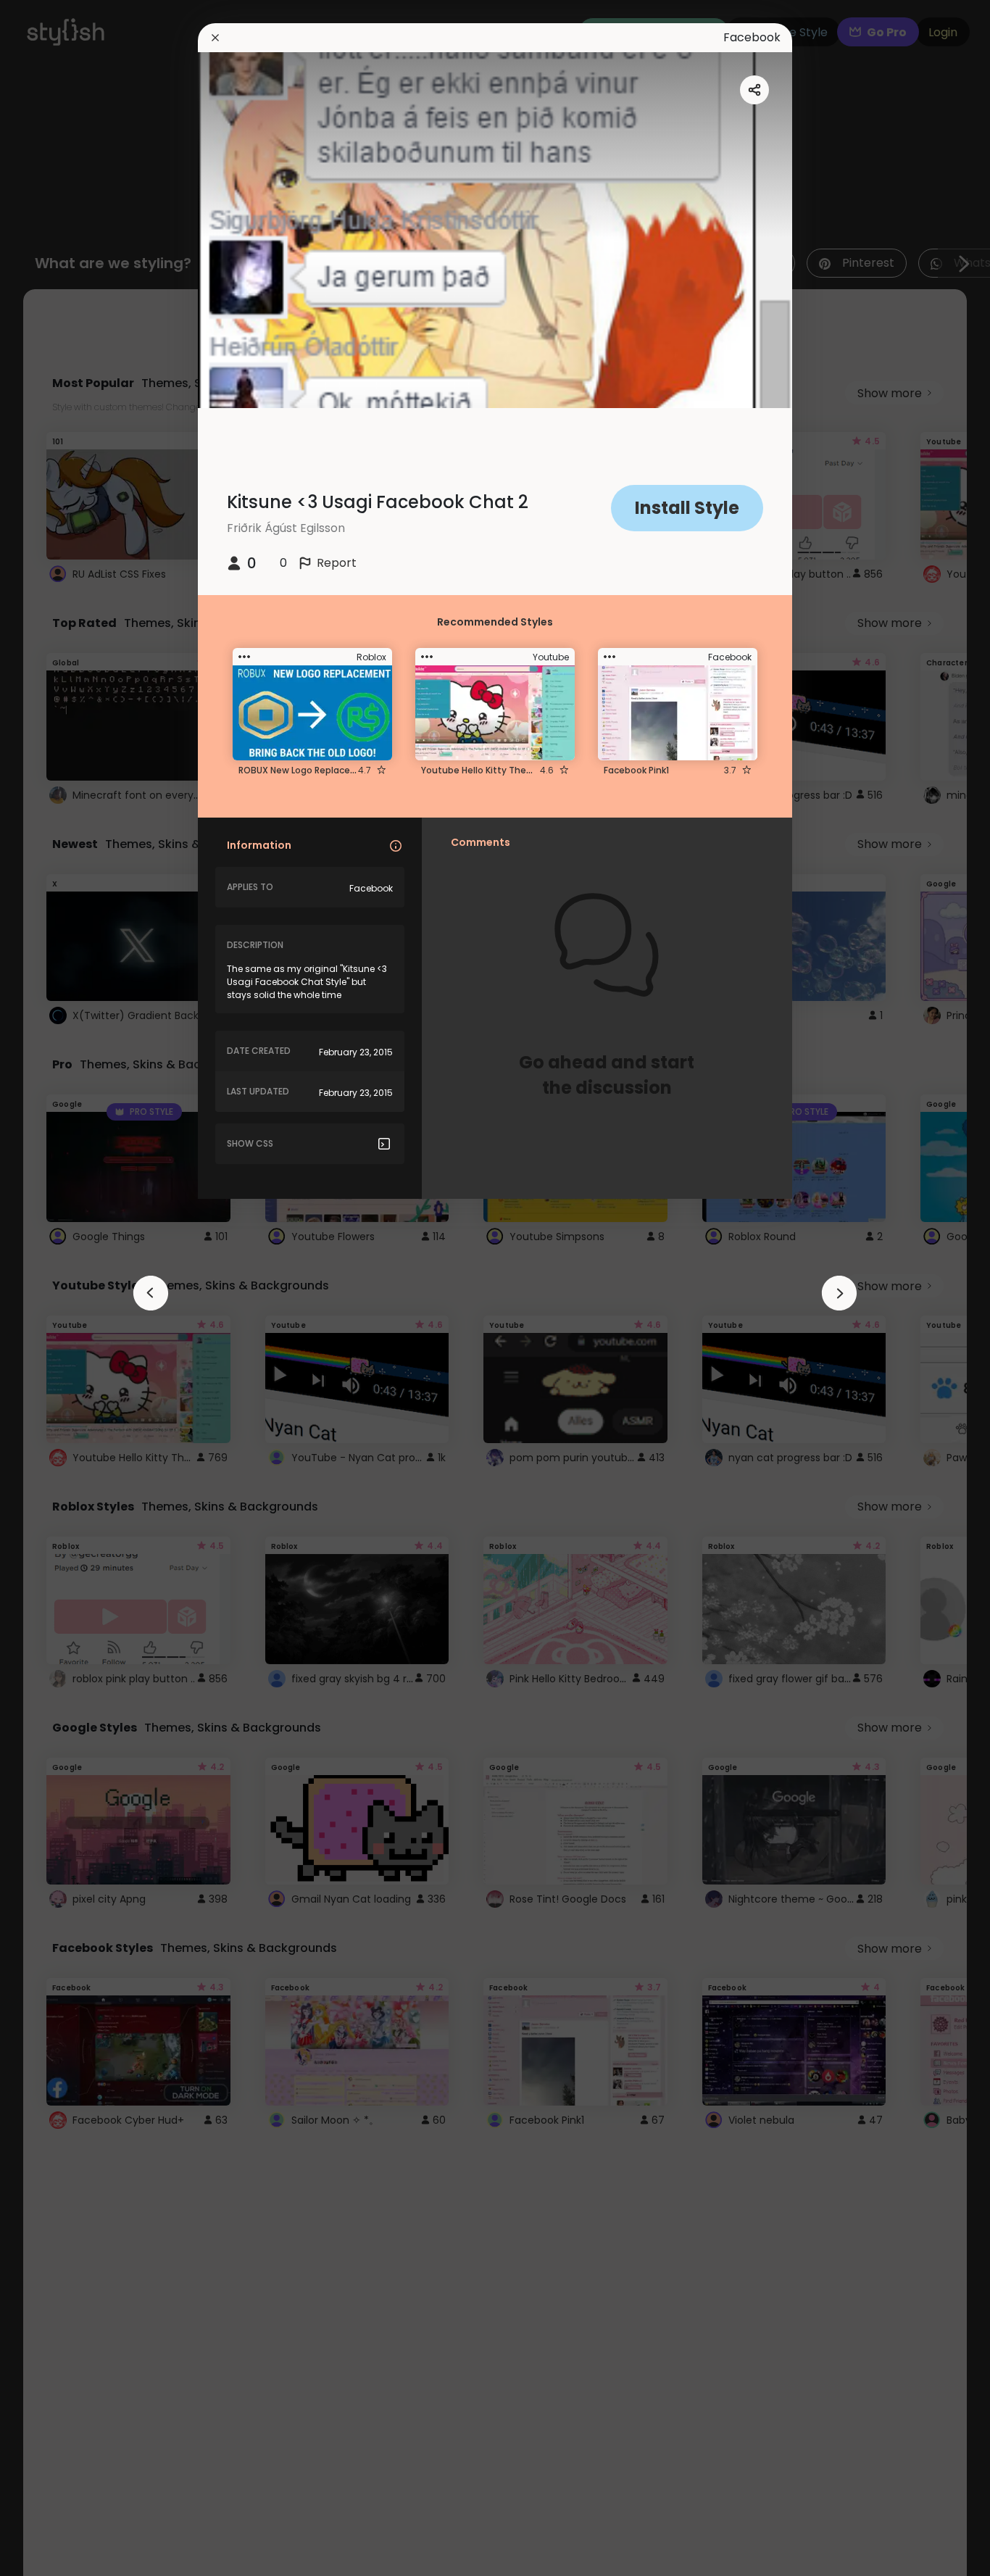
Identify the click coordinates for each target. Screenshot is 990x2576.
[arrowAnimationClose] (151, 1293)
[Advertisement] (58, 1288)
